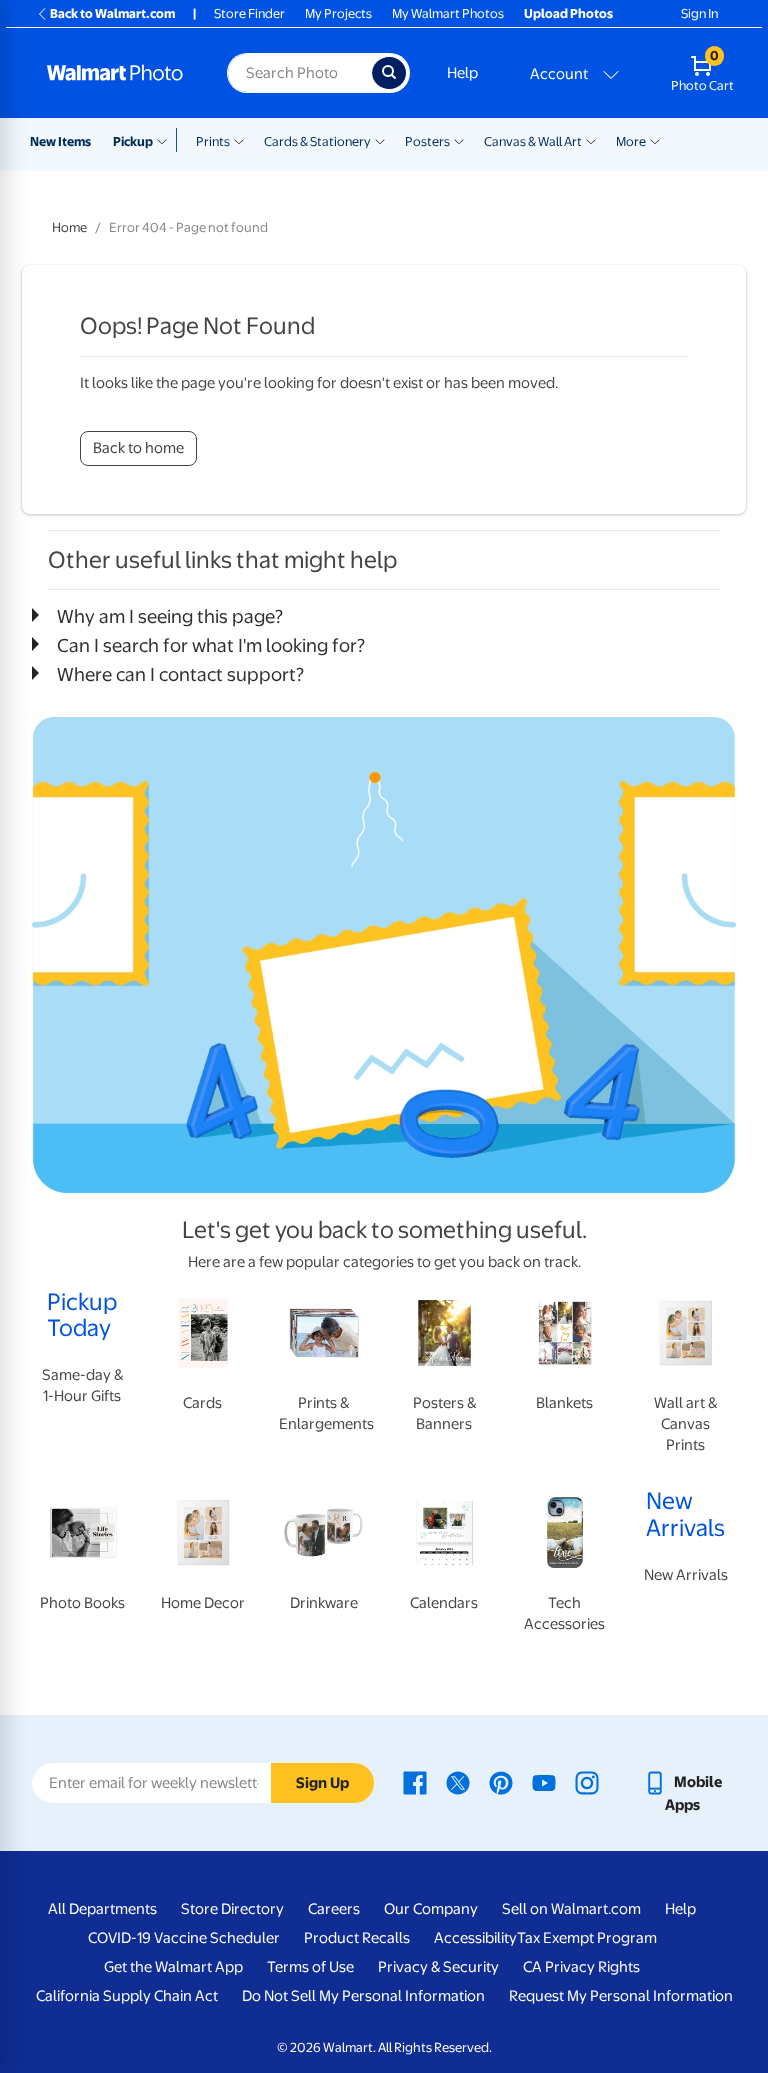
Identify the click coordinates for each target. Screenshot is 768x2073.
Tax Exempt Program (587, 1938)
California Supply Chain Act (127, 1996)
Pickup (133, 141)
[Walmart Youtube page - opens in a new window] (544, 1782)
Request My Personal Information (621, 1996)
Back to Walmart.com (112, 13)
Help (462, 73)
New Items (60, 141)
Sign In (699, 13)
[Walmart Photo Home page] (115, 73)
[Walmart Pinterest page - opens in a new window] (501, 1782)
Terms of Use (310, 1967)
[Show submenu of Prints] (239, 140)
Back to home (138, 448)
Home (69, 227)
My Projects (338, 13)
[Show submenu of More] (655, 140)
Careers (334, 1909)
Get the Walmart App (173, 1967)
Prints (213, 141)
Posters (427, 141)
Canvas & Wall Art (533, 141)
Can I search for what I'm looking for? (211, 645)
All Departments (102, 1909)
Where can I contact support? (180, 674)
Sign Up (322, 1783)
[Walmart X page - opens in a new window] (458, 1782)
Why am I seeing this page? (170, 616)
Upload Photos (568, 13)
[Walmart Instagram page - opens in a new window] (587, 1782)
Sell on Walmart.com (571, 1909)
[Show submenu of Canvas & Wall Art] (591, 140)
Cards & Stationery (317, 141)
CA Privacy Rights (581, 1967)
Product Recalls (357, 1938)
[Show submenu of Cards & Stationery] (380, 140)
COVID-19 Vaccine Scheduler (184, 1938)
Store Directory (232, 1909)
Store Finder (249, 13)
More (631, 141)
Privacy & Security (438, 1967)
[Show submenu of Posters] (459, 140)
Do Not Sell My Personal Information (363, 1996)
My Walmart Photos (448, 13)
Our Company (431, 1909)
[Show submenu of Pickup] (166, 140)
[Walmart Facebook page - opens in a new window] (415, 1782)
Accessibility (475, 1938)
